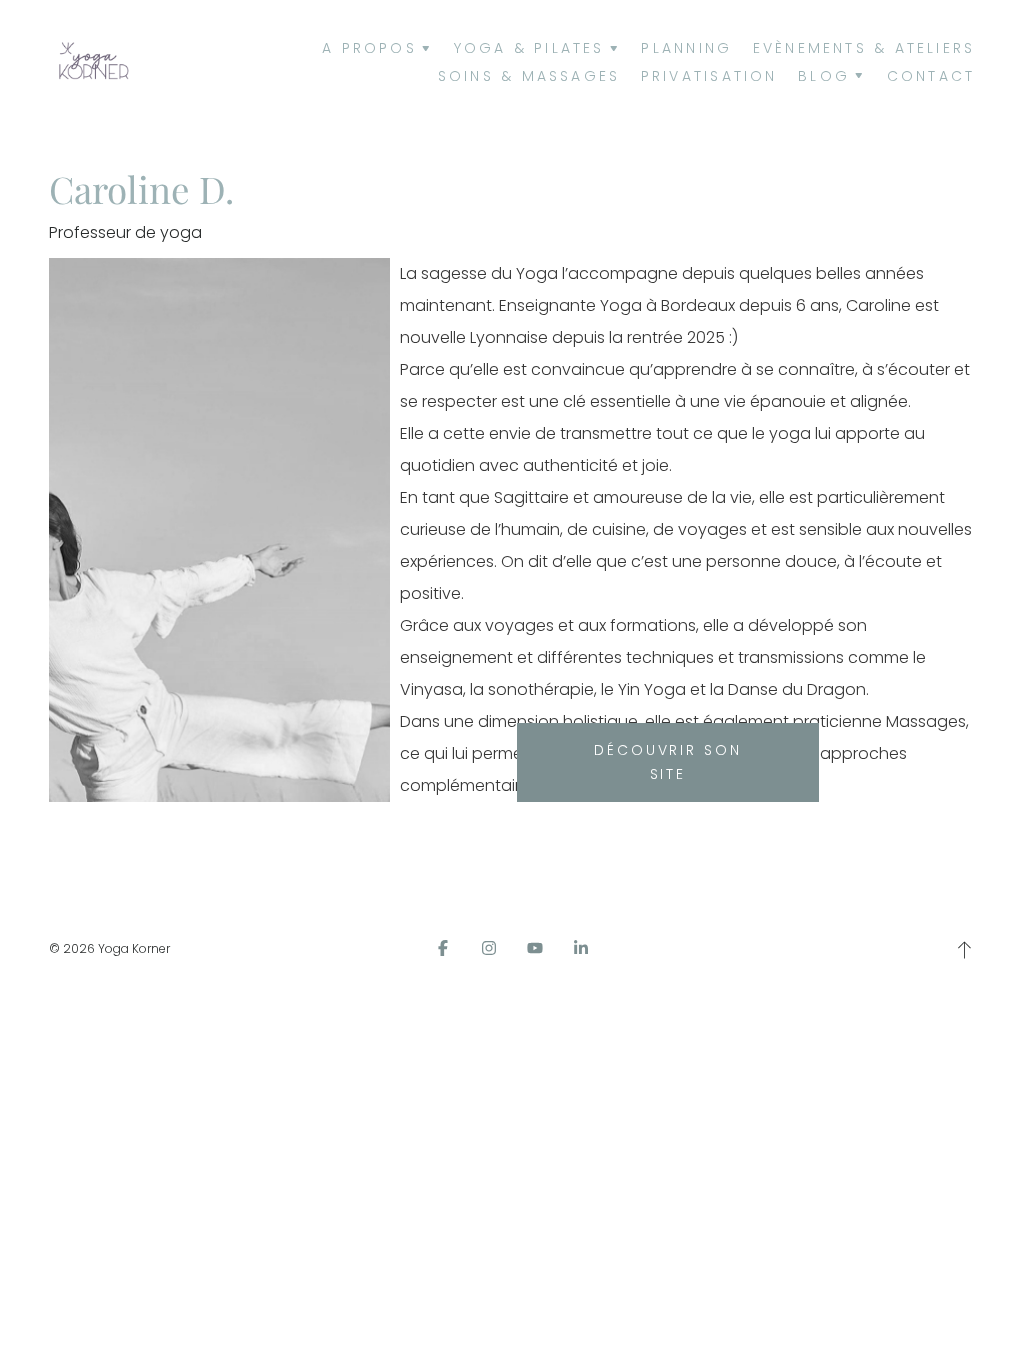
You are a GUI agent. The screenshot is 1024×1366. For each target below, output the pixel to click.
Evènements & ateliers (864, 48)
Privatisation (709, 76)
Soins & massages (529, 76)
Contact (931, 76)
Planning (686, 48)
